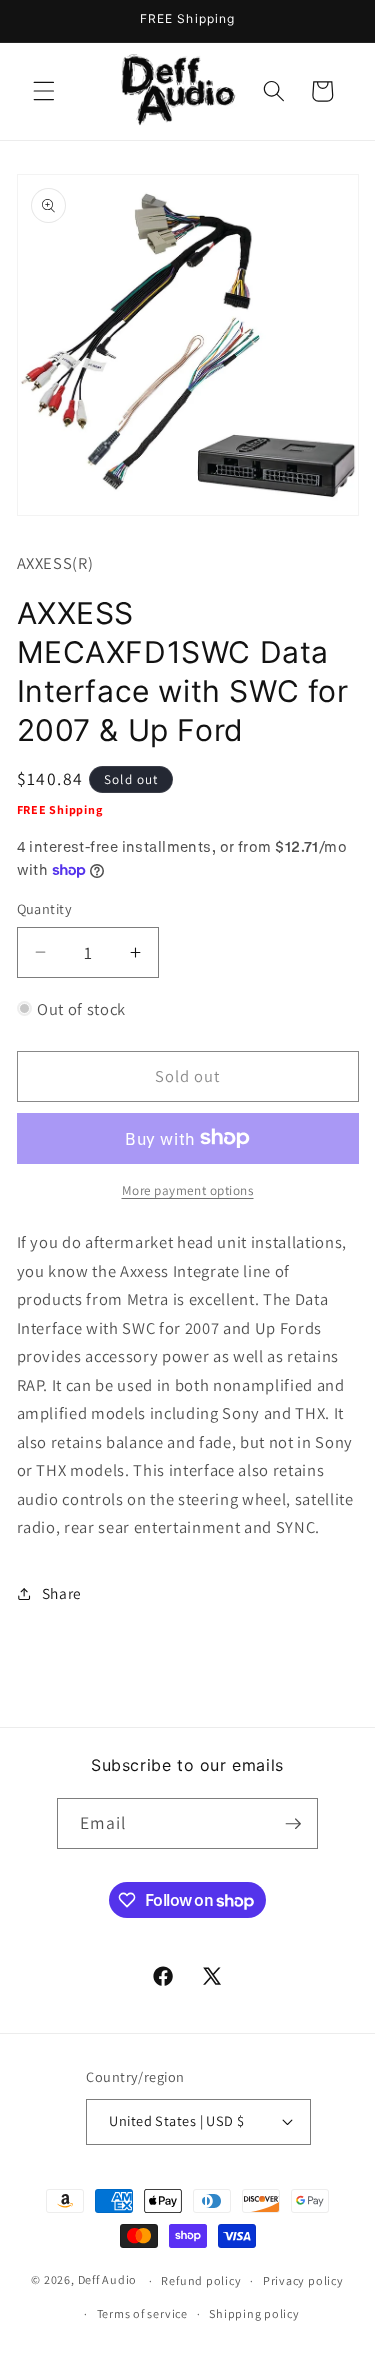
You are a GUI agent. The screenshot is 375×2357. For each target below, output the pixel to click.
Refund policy (201, 2280)
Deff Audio (108, 2280)
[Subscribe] (293, 1824)
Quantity (45, 908)
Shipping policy (254, 2313)
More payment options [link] (188, 1190)
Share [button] (62, 1593)
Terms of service (142, 2313)
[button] (44, 91)
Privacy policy (303, 2280)
